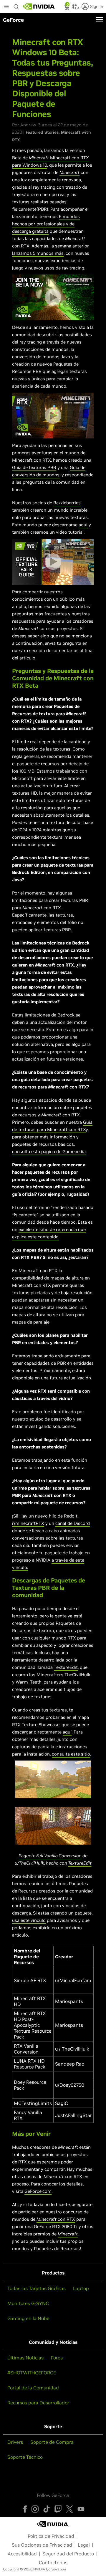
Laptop (81, 2288)
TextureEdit (66, 1667)
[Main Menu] (6, 7)
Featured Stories (42, 132)
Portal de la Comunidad (33, 2388)
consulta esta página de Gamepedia (49, 1152)
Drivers (15, 2442)
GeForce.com (38, 2191)
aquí (83, 525)
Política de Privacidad (51, 2536)
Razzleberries (67, 503)
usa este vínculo (29, 1920)
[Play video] (53, 297)
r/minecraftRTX (28, 1523)
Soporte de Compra (52, 2442)
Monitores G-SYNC (28, 2303)
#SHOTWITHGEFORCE (32, 2373)
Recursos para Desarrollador (38, 2403)
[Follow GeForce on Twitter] (69, 2509)
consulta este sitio (71, 1754)
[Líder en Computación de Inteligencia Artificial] (39, 6)
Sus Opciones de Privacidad (42, 2545)
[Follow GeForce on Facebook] (25, 2509)
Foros (57, 2358)
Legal (84, 2545)
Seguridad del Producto (68, 2554)
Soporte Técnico (25, 2457)
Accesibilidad (22, 2554)
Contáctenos (53, 2562)
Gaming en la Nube (28, 2318)
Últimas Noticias (25, 2358)
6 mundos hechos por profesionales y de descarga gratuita (46, 224)
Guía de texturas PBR (34, 467)
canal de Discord (73, 1523)
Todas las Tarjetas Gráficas (37, 2288)
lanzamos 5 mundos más (38, 253)
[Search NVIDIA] (17, 5)
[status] (67, 8)
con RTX (66, 2219)
